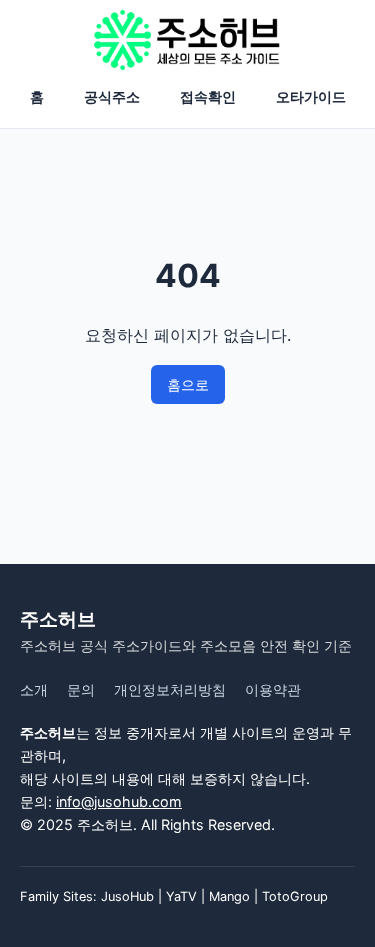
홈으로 (188, 384)
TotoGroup (295, 896)
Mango (229, 896)
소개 (34, 689)
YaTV (181, 896)
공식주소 (112, 96)
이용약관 (273, 689)
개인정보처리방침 (170, 689)
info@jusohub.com (119, 801)
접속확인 (208, 96)
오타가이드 (311, 96)
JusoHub (127, 896)
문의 (81, 689)
